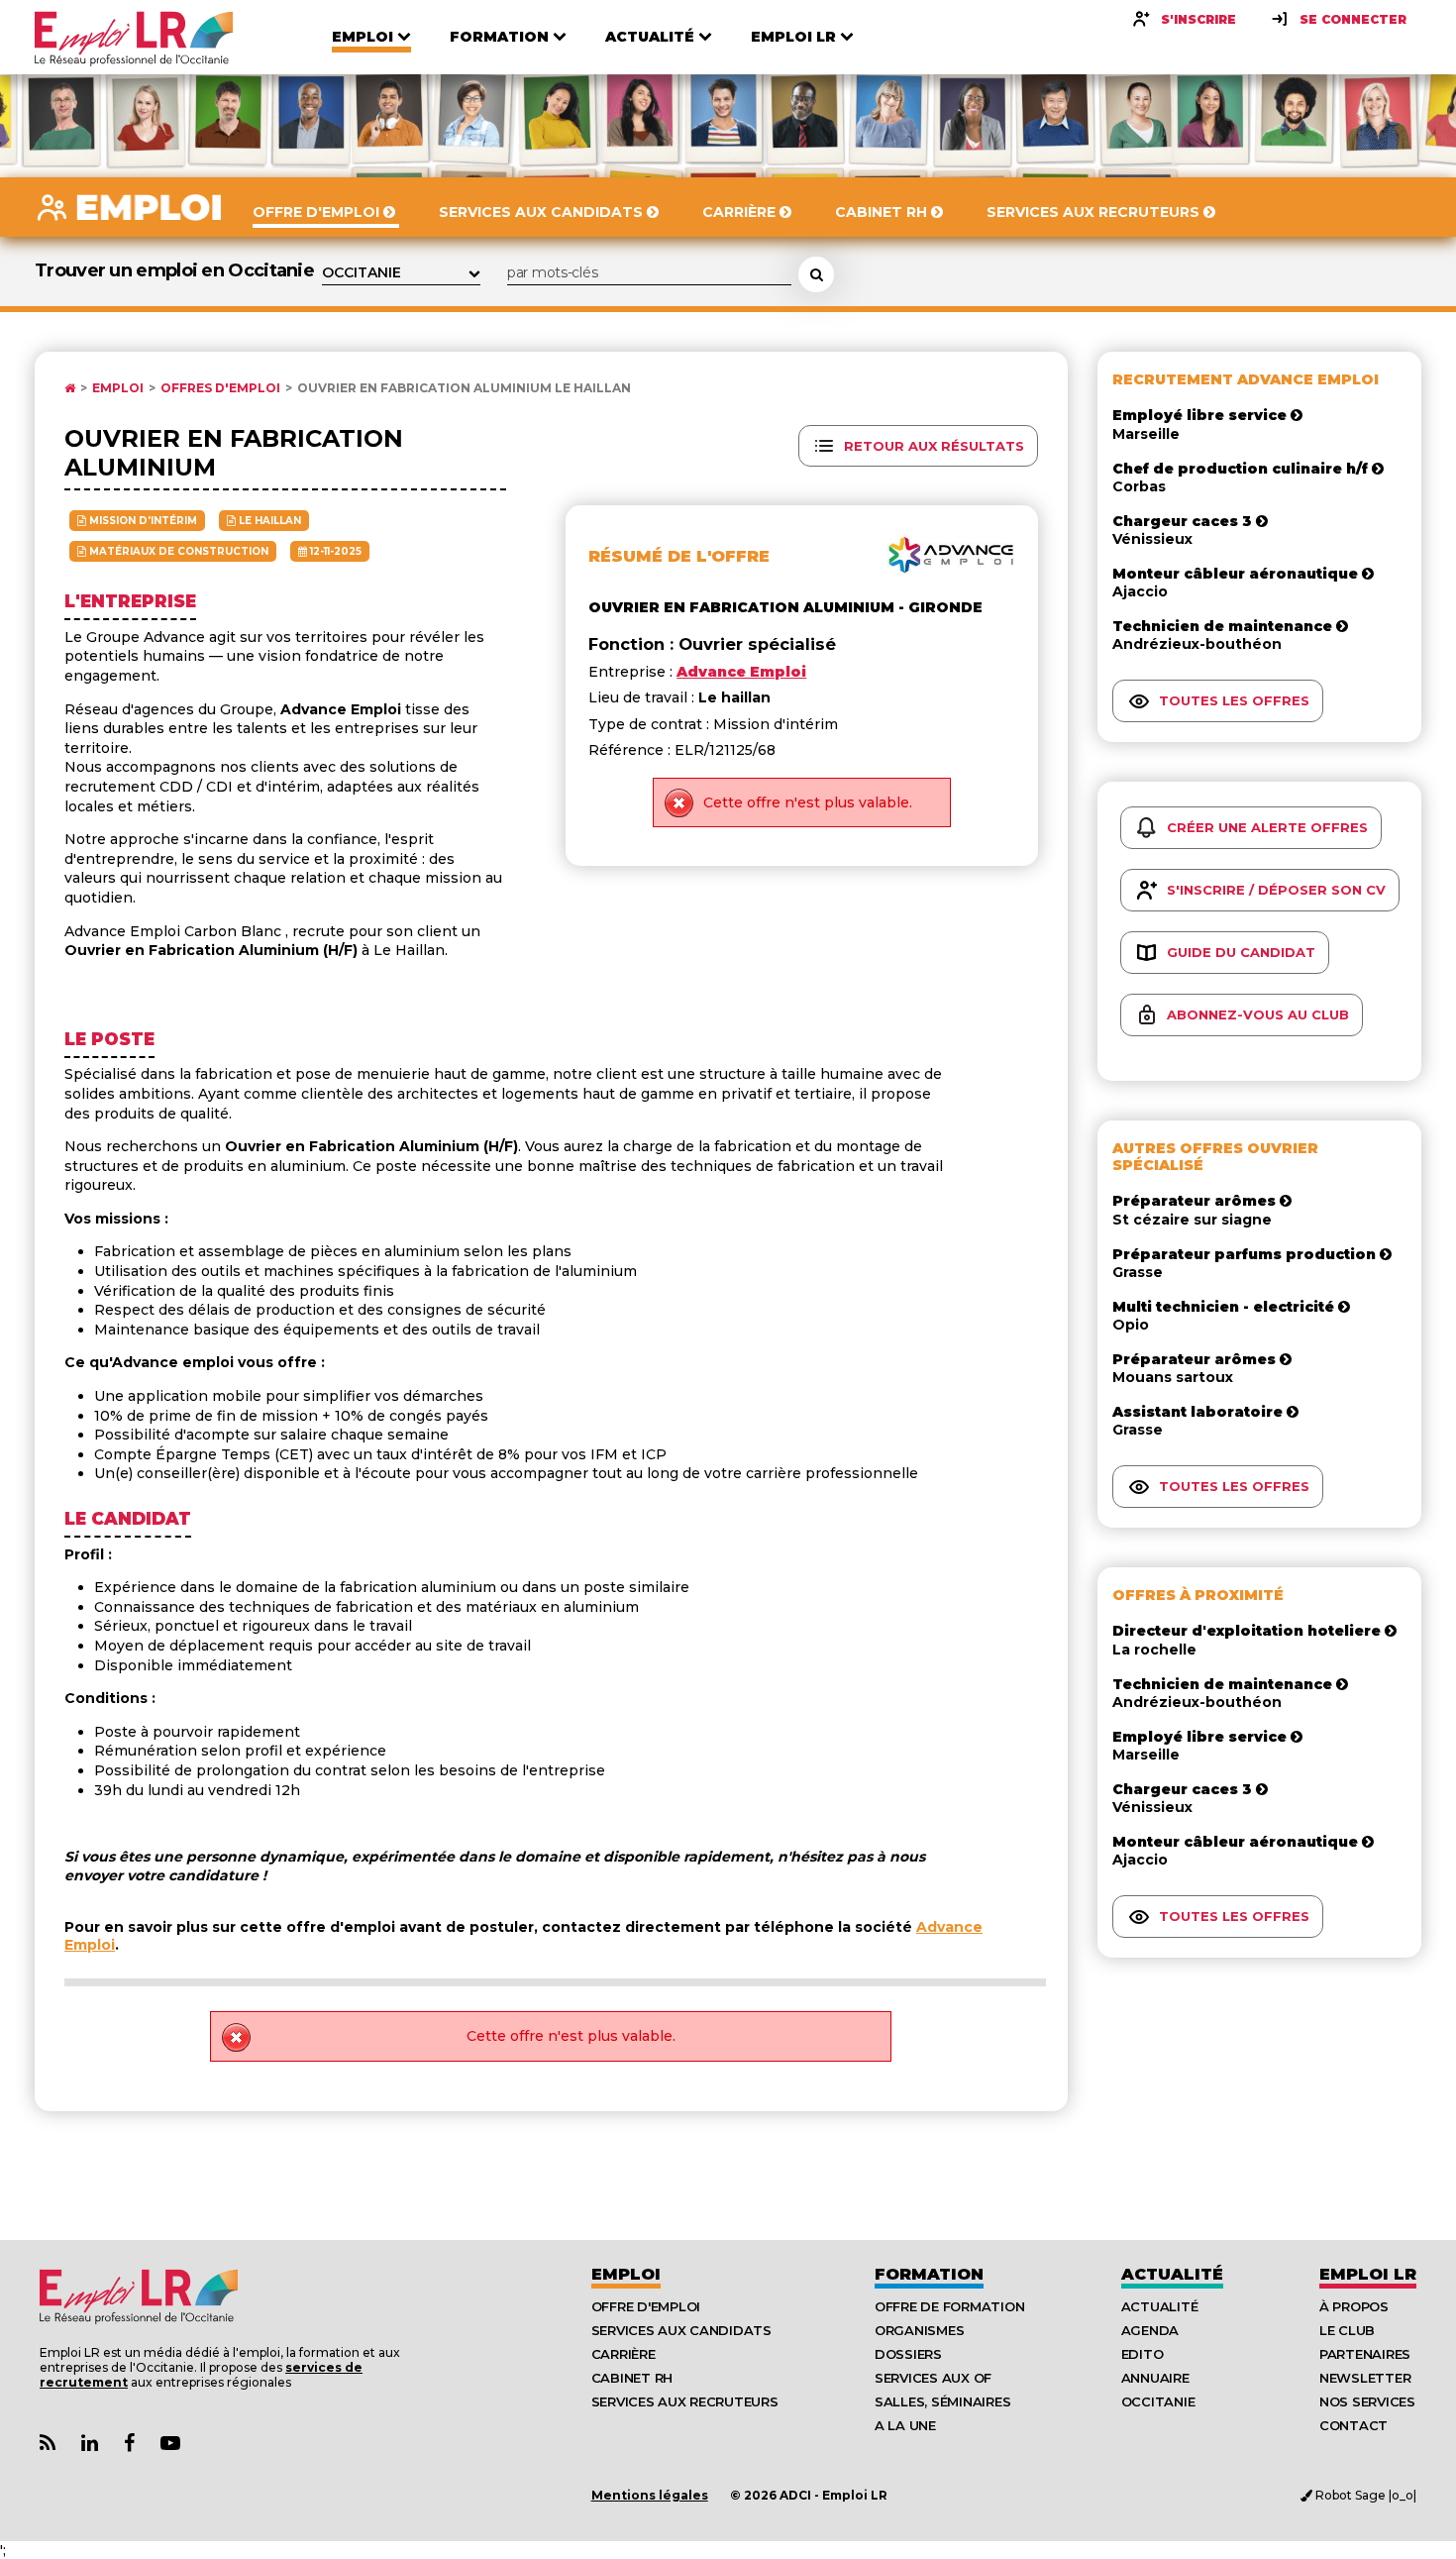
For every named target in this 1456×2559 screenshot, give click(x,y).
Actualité (1172, 2274)
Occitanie (1158, 2401)
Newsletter (1365, 2378)
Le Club (1347, 2330)
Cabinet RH (632, 2378)
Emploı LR (1368, 2274)
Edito (1143, 2354)
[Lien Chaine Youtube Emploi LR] (170, 2444)
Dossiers (908, 2354)
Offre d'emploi (646, 2306)
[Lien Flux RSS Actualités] (48, 2444)
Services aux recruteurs (685, 2401)
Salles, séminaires (942, 2401)
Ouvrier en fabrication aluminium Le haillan (464, 388)
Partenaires (1365, 2354)
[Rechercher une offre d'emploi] (816, 274)
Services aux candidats (681, 2330)
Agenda (1150, 2330)
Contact (1353, 2425)
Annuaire (1155, 2378)
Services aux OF (933, 2378)
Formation (929, 2274)
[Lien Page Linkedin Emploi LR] (90, 2444)
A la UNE (905, 2425)
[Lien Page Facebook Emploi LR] (129, 2444)
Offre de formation (949, 2306)
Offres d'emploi (220, 388)
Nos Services (1367, 2401)
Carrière (624, 2354)
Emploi (118, 388)
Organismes (919, 2330)
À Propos (1354, 2306)
